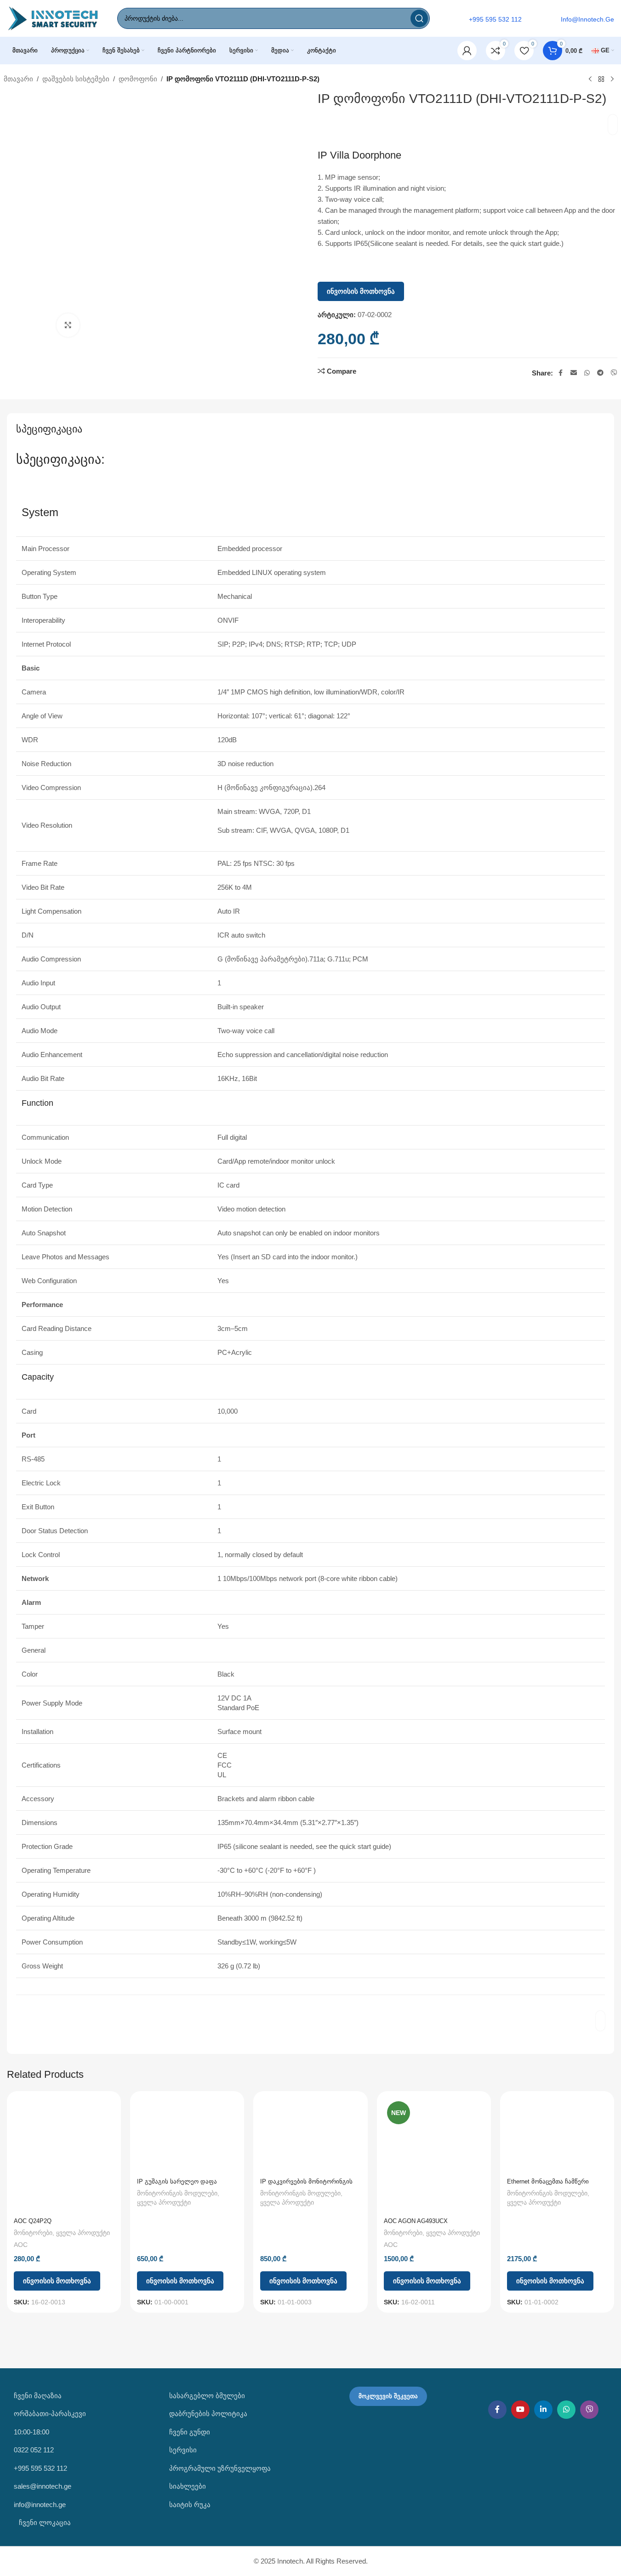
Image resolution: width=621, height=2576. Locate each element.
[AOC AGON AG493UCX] (434, 2155)
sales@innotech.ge (43, 2486)
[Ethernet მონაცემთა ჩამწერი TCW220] (557, 2136)
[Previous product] (590, 80)
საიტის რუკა (190, 2505)
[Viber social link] (614, 373)
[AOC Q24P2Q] (64, 2155)
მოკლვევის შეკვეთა (388, 2396)
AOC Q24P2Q (33, 2221)
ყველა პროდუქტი (83, 2233)
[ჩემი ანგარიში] (467, 51)
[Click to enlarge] (68, 325)
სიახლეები (188, 2486)
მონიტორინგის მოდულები (177, 2193)
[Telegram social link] (600, 373)
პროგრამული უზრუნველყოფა (220, 2468)
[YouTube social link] (520, 2410)
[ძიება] (419, 18)
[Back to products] (601, 80)
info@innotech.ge (40, 2505)
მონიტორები (33, 2233)
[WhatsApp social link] (587, 373)
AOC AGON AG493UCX (416, 2221)
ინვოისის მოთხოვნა (361, 291)
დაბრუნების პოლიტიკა (208, 2414)
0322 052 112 (34, 2450)
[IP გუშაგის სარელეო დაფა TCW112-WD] (187, 2136)
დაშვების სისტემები (76, 79)
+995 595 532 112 (40, 2468)
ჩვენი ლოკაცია (44, 2522)
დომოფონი (138, 79)
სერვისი (183, 2450)
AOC (21, 2245)
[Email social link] (574, 373)
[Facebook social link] (560, 373)
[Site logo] (53, 18)
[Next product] (612, 80)
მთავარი (18, 79)
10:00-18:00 (31, 2432)
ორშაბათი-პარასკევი (50, 2414)
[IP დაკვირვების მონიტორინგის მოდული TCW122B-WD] (310, 2136)
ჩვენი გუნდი (190, 2432)
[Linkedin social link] (543, 2410)
